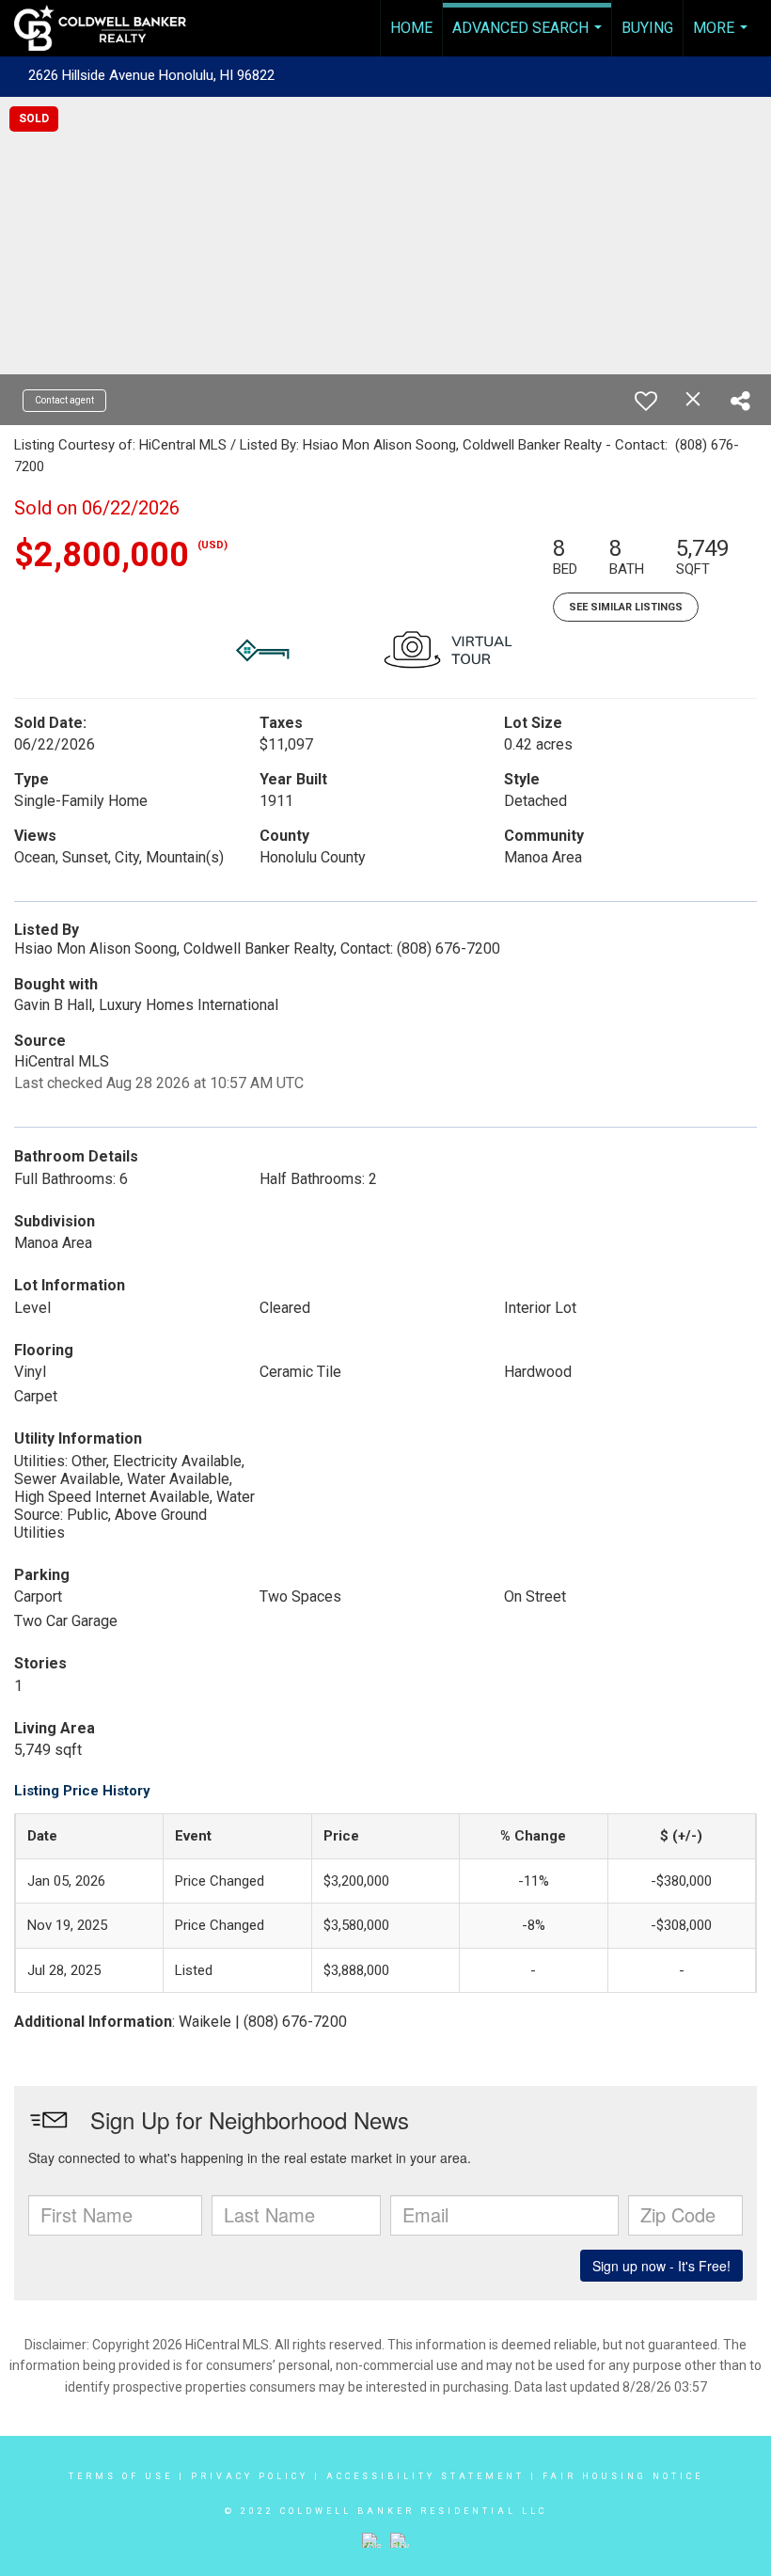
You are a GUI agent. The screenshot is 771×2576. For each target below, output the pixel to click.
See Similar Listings (626, 607)
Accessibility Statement (425, 2476)
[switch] (646, 401)
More (723, 38)
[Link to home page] (110, 28)
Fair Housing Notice (623, 2476)
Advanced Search (529, 38)
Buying (647, 28)
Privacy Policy (250, 2476)
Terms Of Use (121, 2476)
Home (411, 28)
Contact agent (64, 400)
